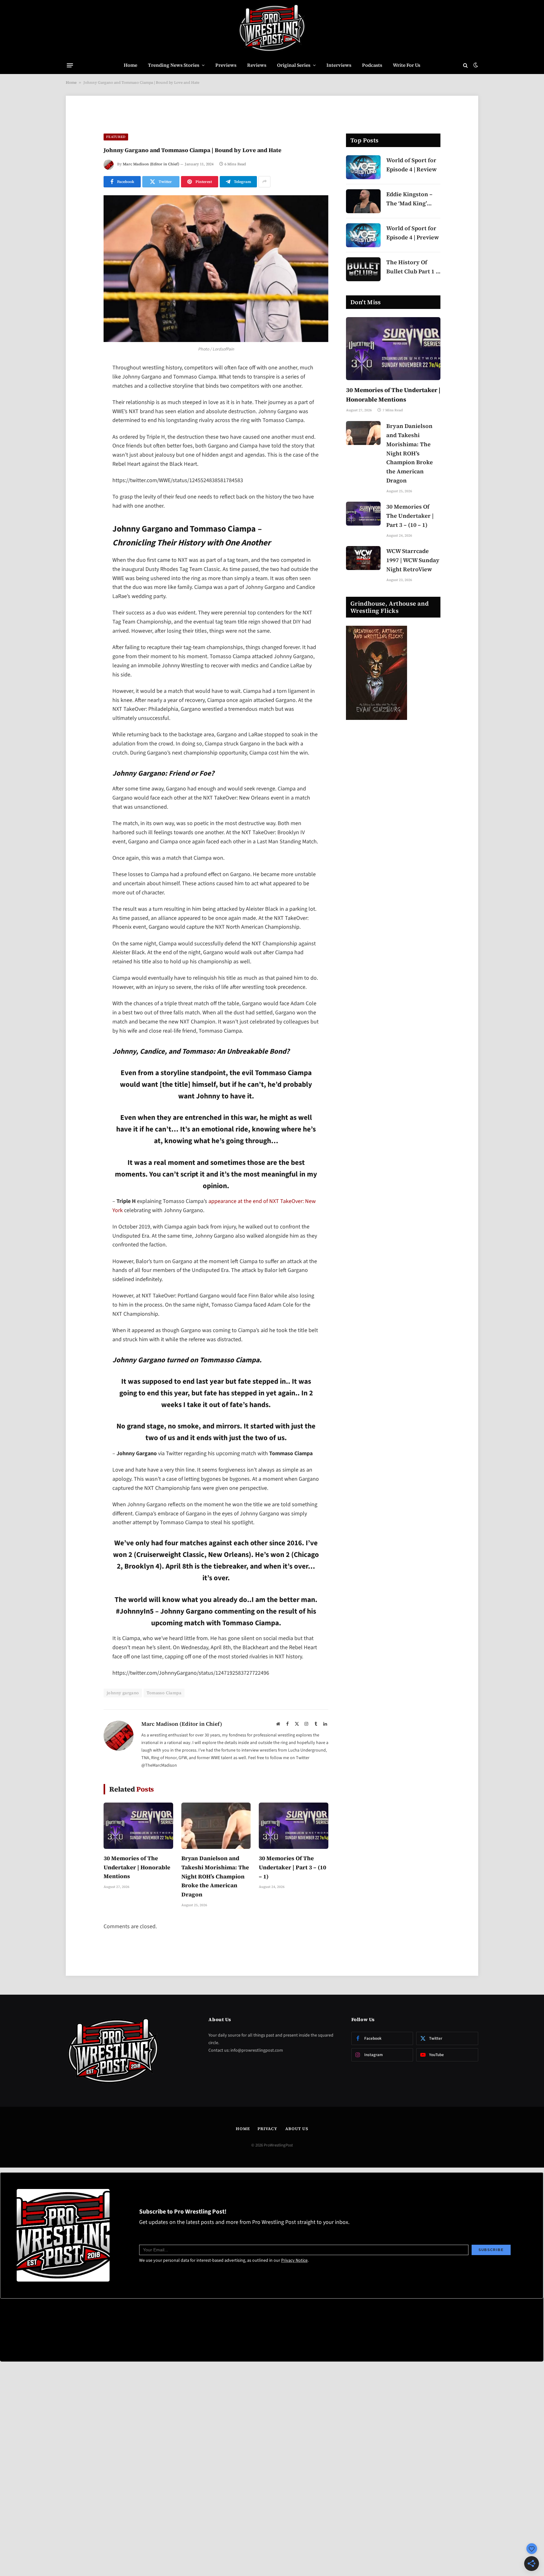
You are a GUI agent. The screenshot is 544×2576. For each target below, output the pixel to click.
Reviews (257, 65)
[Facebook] (82, 385)
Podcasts (372, 65)
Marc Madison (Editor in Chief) (151, 164)
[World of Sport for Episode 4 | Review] (363, 167)
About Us (297, 2129)
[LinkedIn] (82, 417)
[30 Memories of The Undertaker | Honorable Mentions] (138, 1826)
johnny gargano (123, 1693)
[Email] (82, 449)
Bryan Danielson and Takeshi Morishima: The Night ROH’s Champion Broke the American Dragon (215, 1876)
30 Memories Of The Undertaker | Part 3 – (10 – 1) (292, 1867)
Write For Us (407, 65)
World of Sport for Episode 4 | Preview (413, 233)
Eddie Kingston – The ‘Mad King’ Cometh (409, 199)
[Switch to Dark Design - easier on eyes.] (475, 65)
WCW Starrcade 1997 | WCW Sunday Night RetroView (413, 560)
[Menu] (70, 65)
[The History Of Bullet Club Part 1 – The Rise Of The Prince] (363, 269)
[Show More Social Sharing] (264, 182)
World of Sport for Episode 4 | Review (411, 165)
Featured (116, 137)
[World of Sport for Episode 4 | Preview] (363, 235)
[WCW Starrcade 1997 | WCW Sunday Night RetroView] (363, 558)
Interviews (339, 65)
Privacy (267, 2129)
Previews (226, 65)
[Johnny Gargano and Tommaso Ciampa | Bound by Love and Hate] (216, 269)
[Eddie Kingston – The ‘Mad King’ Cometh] (363, 201)
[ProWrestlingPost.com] (272, 28)
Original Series (294, 65)
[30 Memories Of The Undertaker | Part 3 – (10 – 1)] (294, 1826)
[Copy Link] (82, 465)
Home (130, 65)
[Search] (465, 65)
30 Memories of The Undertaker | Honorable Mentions (137, 1867)
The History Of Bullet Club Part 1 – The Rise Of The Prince (413, 267)
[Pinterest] (82, 433)
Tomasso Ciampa (164, 1693)
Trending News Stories (174, 65)
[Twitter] (82, 401)
